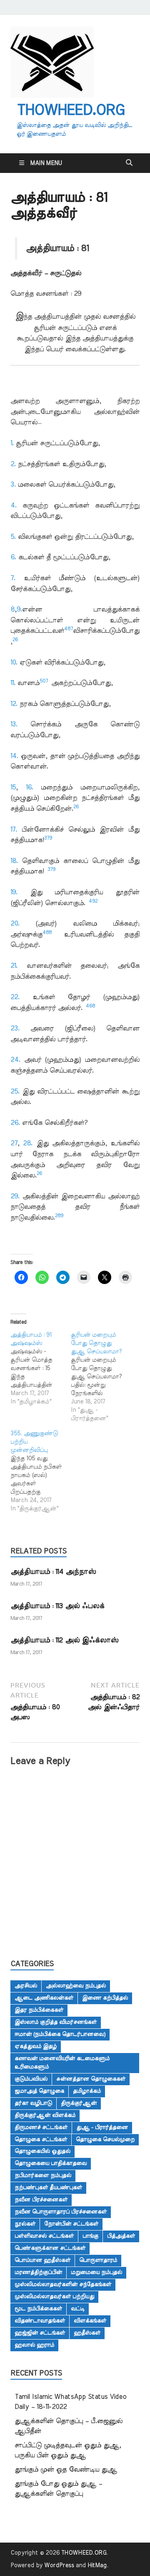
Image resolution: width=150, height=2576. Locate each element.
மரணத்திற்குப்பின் (38, 2272)
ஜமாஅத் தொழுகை (39, 2091)
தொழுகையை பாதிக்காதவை (51, 2163)
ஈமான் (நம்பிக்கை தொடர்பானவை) (60, 2034)
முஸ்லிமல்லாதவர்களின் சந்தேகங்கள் (63, 2284)
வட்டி (78, 2309)
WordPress (59, 2566)
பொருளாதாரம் (98, 2260)
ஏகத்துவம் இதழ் (36, 2046)
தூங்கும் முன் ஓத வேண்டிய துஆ (66, 2469)
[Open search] (129, 163)
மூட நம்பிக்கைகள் (38, 2309)
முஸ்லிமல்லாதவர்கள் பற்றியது (54, 2297)
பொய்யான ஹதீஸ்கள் (42, 2260)
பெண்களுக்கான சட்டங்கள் (50, 2248)
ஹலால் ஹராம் (34, 2345)
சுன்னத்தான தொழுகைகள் (91, 2079)
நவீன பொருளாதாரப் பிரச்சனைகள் (61, 2212)
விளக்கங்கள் (90, 2321)
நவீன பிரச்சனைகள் (41, 2200)
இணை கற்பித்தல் (105, 1998)
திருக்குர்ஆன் (79, 2103)
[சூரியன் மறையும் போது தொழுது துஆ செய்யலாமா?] (101, 1377)
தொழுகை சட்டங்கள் (41, 2139)
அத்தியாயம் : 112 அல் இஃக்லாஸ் (64, 1640)
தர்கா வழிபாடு (33, 2103)
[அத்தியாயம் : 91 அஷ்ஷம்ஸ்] (41, 1368)
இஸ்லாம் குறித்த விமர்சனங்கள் (56, 2022)
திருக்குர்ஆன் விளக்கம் (45, 2115)
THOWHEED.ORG (70, 110)
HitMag (97, 2566)
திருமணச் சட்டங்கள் (41, 2127)
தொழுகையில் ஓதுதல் (42, 2151)
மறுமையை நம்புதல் (96, 2272)
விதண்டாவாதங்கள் (40, 2321)
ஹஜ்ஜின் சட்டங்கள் (40, 2333)
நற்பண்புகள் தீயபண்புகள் (48, 2188)
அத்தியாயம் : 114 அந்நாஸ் (53, 1572)
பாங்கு (90, 2236)
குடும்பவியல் (31, 2079)
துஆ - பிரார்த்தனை (102, 2127)
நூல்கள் (25, 2224)
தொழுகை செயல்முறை (105, 2139)
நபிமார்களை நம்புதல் (43, 2175)
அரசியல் (26, 1986)
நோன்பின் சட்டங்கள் (71, 2224)
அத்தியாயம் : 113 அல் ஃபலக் (57, 1606)
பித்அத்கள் (121, 2236)
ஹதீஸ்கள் (87, 2333)
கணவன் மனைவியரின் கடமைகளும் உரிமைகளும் (62, 2063)
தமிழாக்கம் (87, 2091)
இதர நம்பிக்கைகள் (39, 2010)
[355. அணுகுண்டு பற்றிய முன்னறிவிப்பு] (41, 1471)
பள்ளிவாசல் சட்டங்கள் (44, 2236)
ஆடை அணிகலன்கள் (44, 1998)
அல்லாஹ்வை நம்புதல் (76, 1986)
